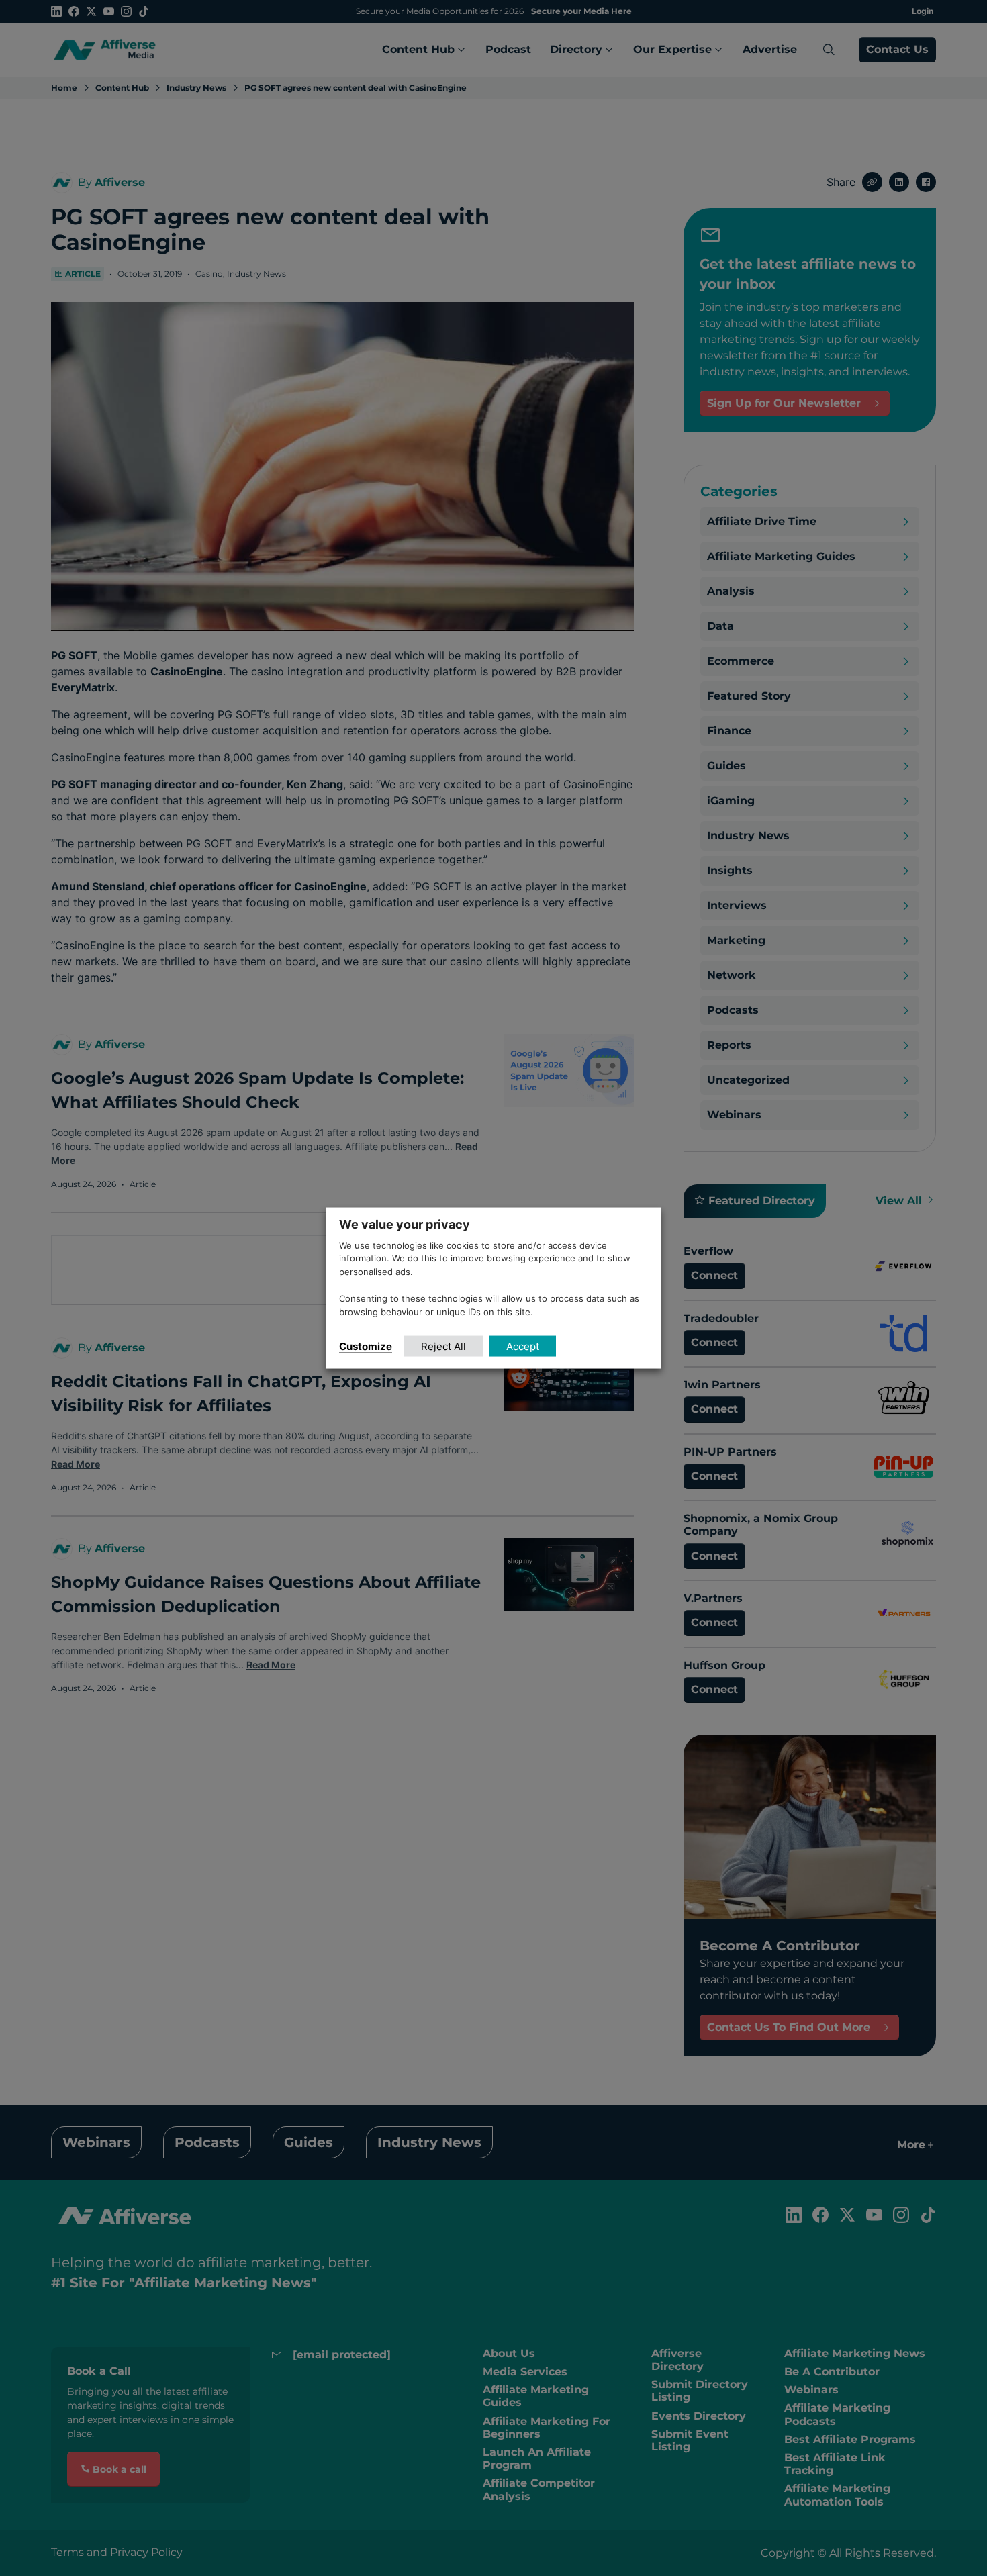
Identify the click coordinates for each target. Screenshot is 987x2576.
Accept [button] (523, 1346)
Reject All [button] (443, 1346)
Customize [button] (366, 1346)
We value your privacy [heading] (405, 1224)
